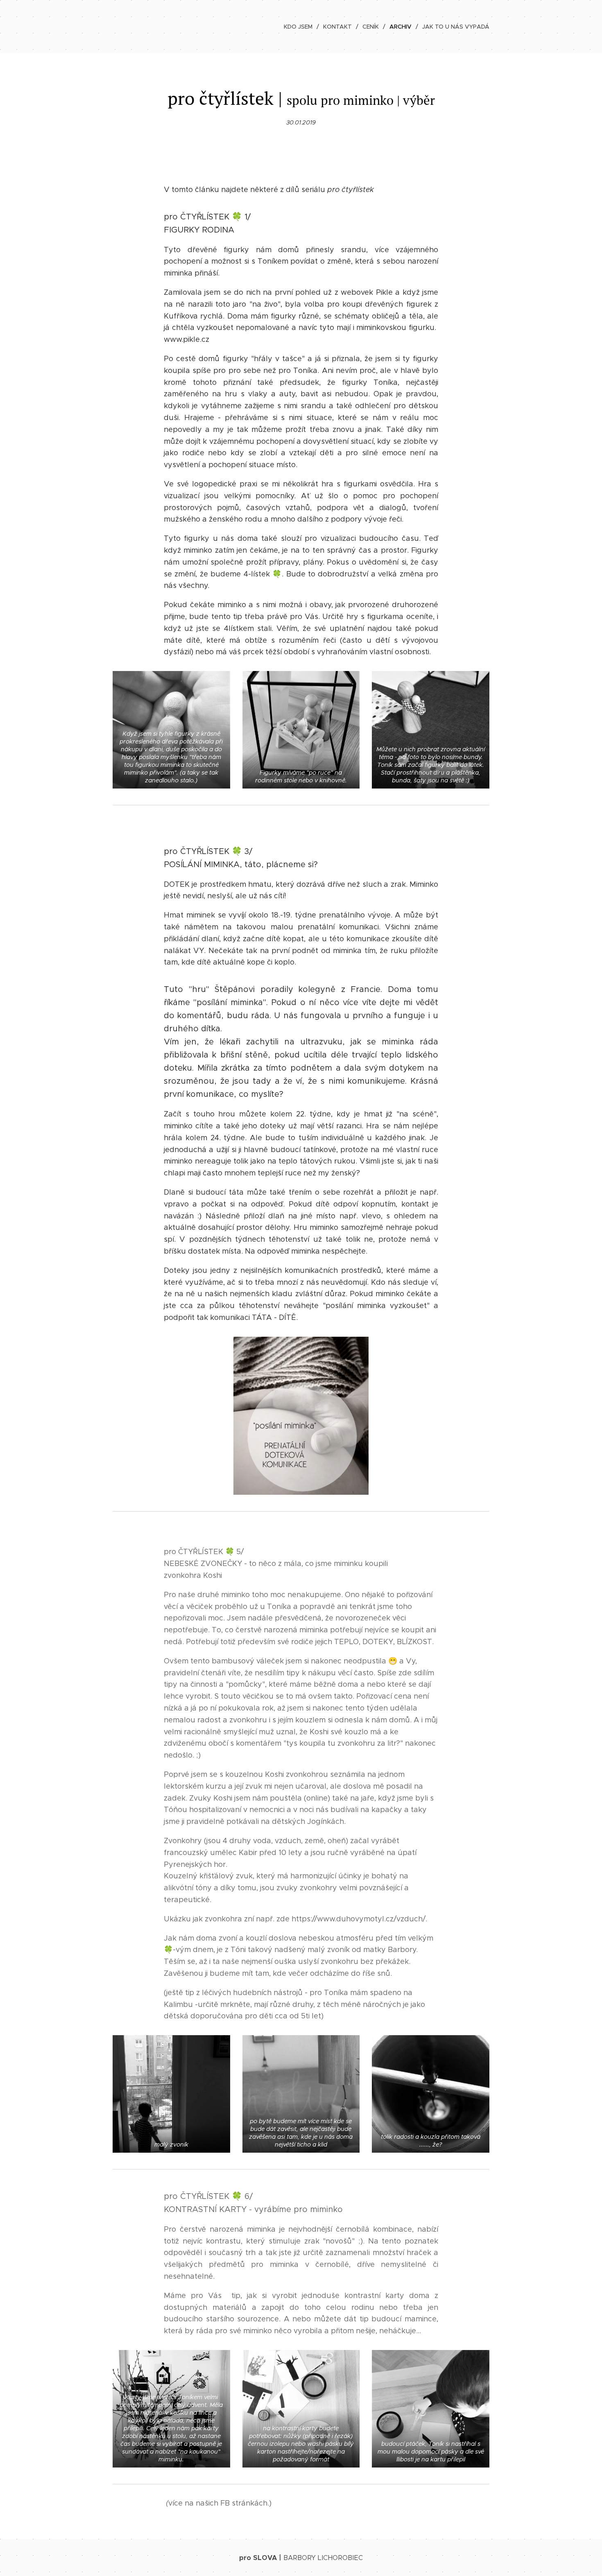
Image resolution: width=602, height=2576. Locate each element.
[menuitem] (300, 27)
